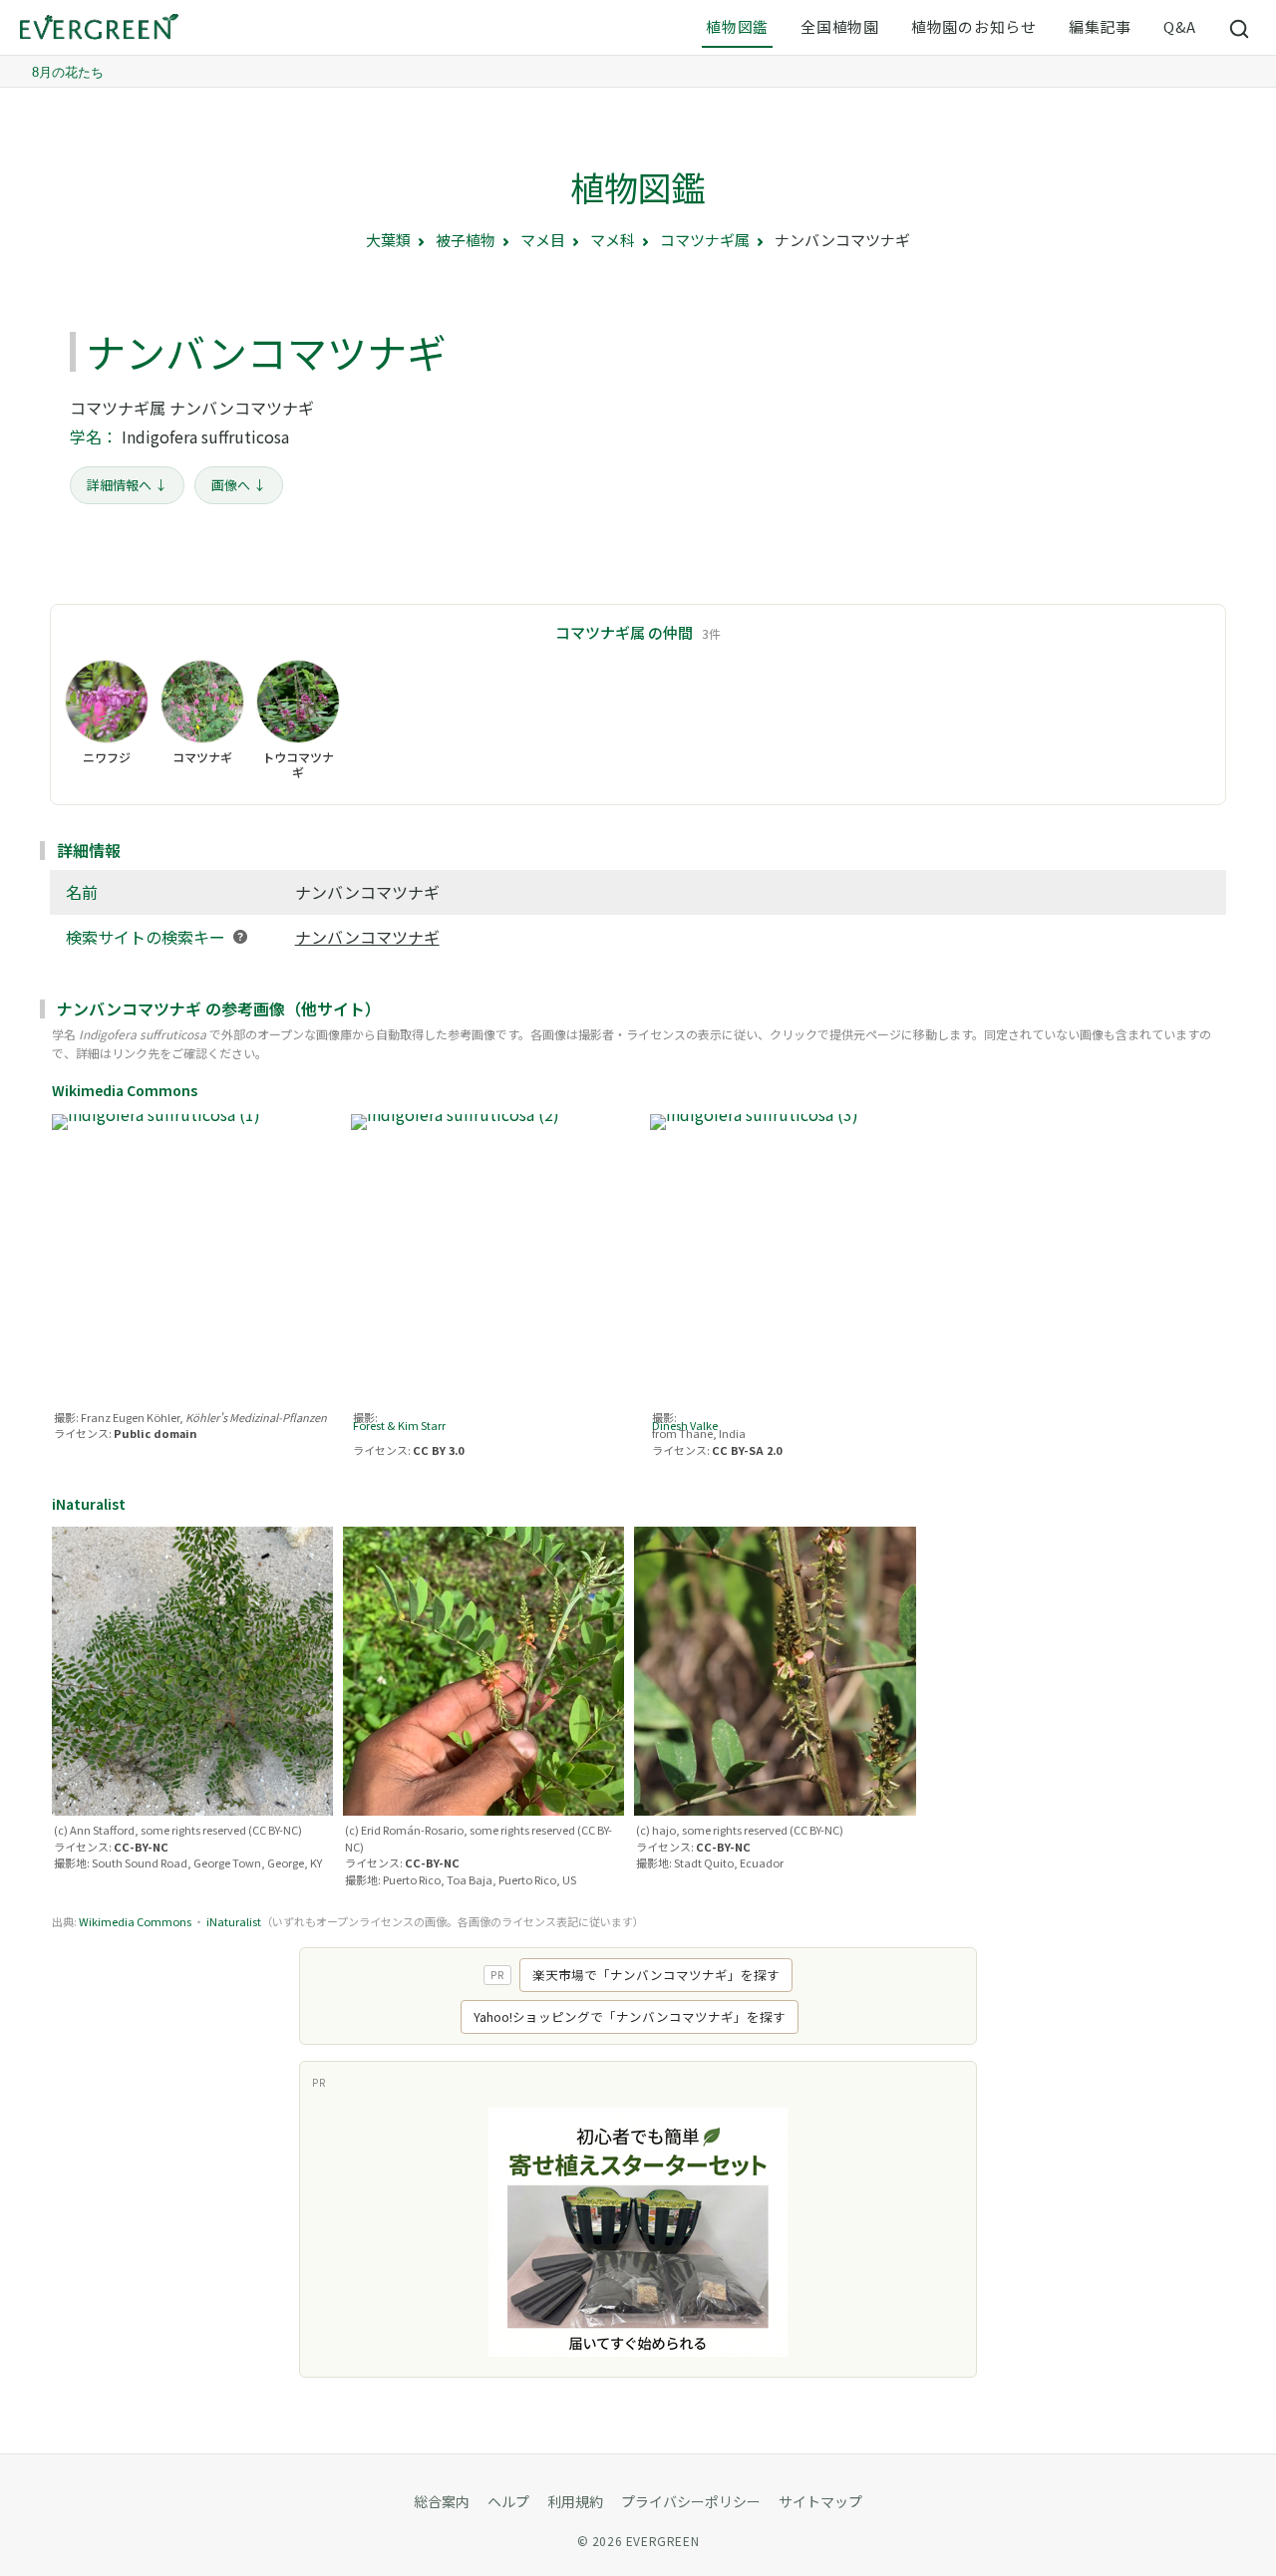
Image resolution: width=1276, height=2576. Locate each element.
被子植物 (466, 240)
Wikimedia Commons (135, 1921)
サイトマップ (820, 2501)
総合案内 (442, 2501)
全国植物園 (840, 26)
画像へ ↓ (239, 485)
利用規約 (575, 2501)
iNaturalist (234, 1921)
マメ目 (543, 240)
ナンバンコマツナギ (367, 937)
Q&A (1180, 26)
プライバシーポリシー (691, 2501)
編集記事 (1100, 26)
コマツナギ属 (705, 240)
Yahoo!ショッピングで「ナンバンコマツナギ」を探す (630, 2016)
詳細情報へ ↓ (127, 485)
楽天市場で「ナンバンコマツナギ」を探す (656, 1975)
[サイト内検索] (1240, 28)
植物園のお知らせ (974, 26)
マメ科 (613, 240)
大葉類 (388, 240)
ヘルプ (508, 2501)
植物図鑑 (737, 26)
